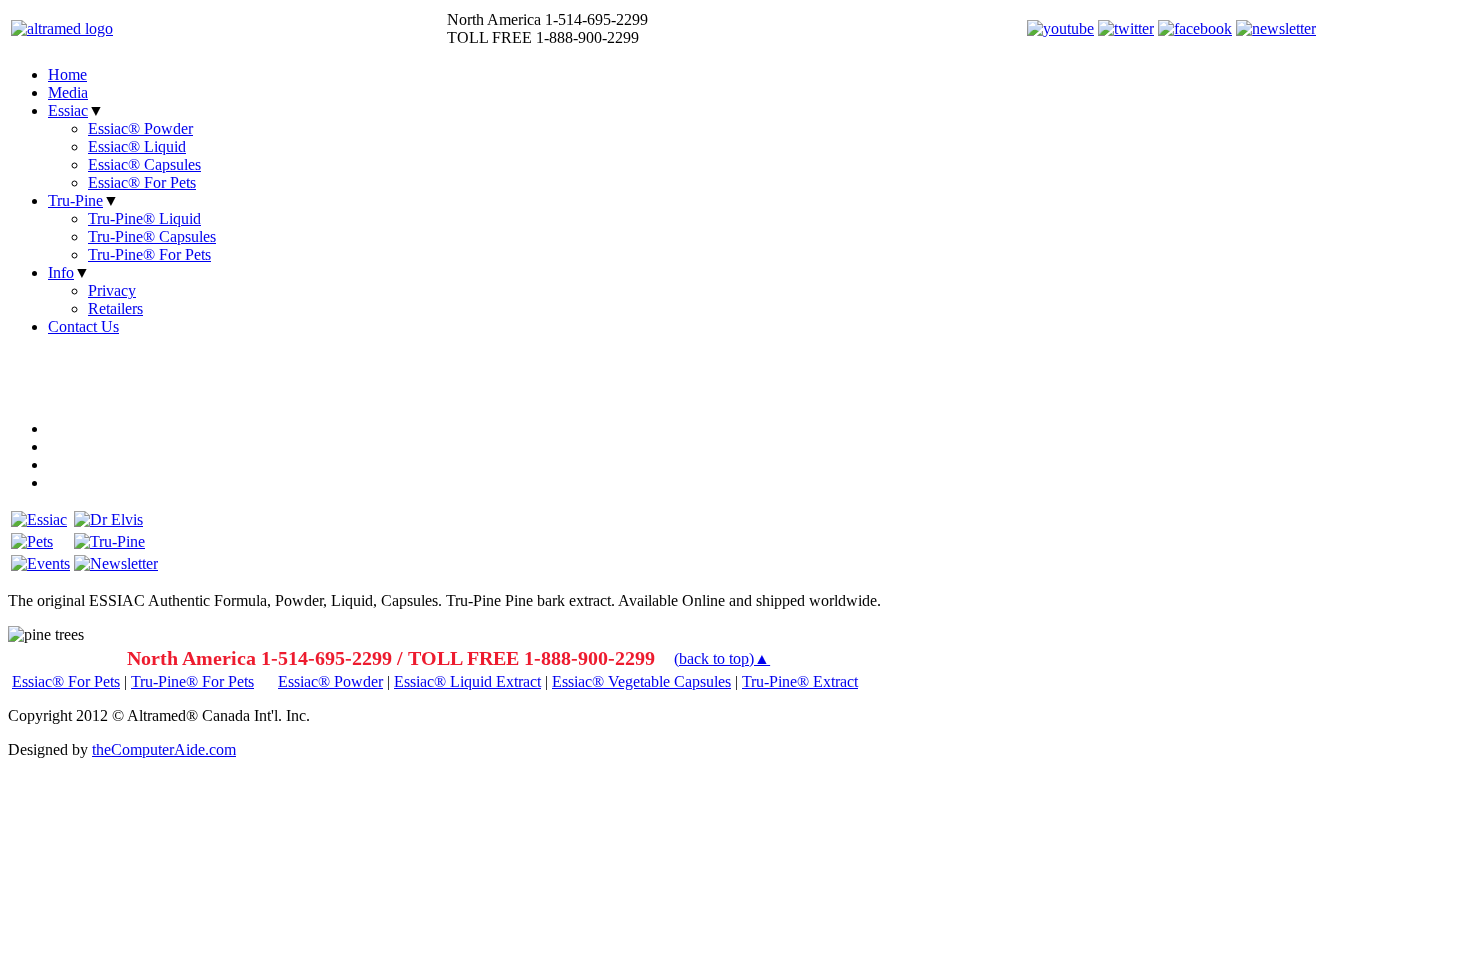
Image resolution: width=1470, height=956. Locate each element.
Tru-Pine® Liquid (144, 218)
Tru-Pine (75, 200)
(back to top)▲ (722, 658)
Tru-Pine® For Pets (149, 254)
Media (68, 92)
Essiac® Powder (140, 128)
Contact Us (83, 326)
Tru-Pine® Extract (800, 681)
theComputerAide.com (164, 749)
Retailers (115, 308)
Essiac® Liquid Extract (467, 681)
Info (61, 272)
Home (67, 74)
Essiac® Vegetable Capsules (641, 681)
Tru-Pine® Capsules (152, 236)
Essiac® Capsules (144, 164)
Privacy (112, 290)
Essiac (68, 110)
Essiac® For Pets (142, 182)
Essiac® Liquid (137, 146)
